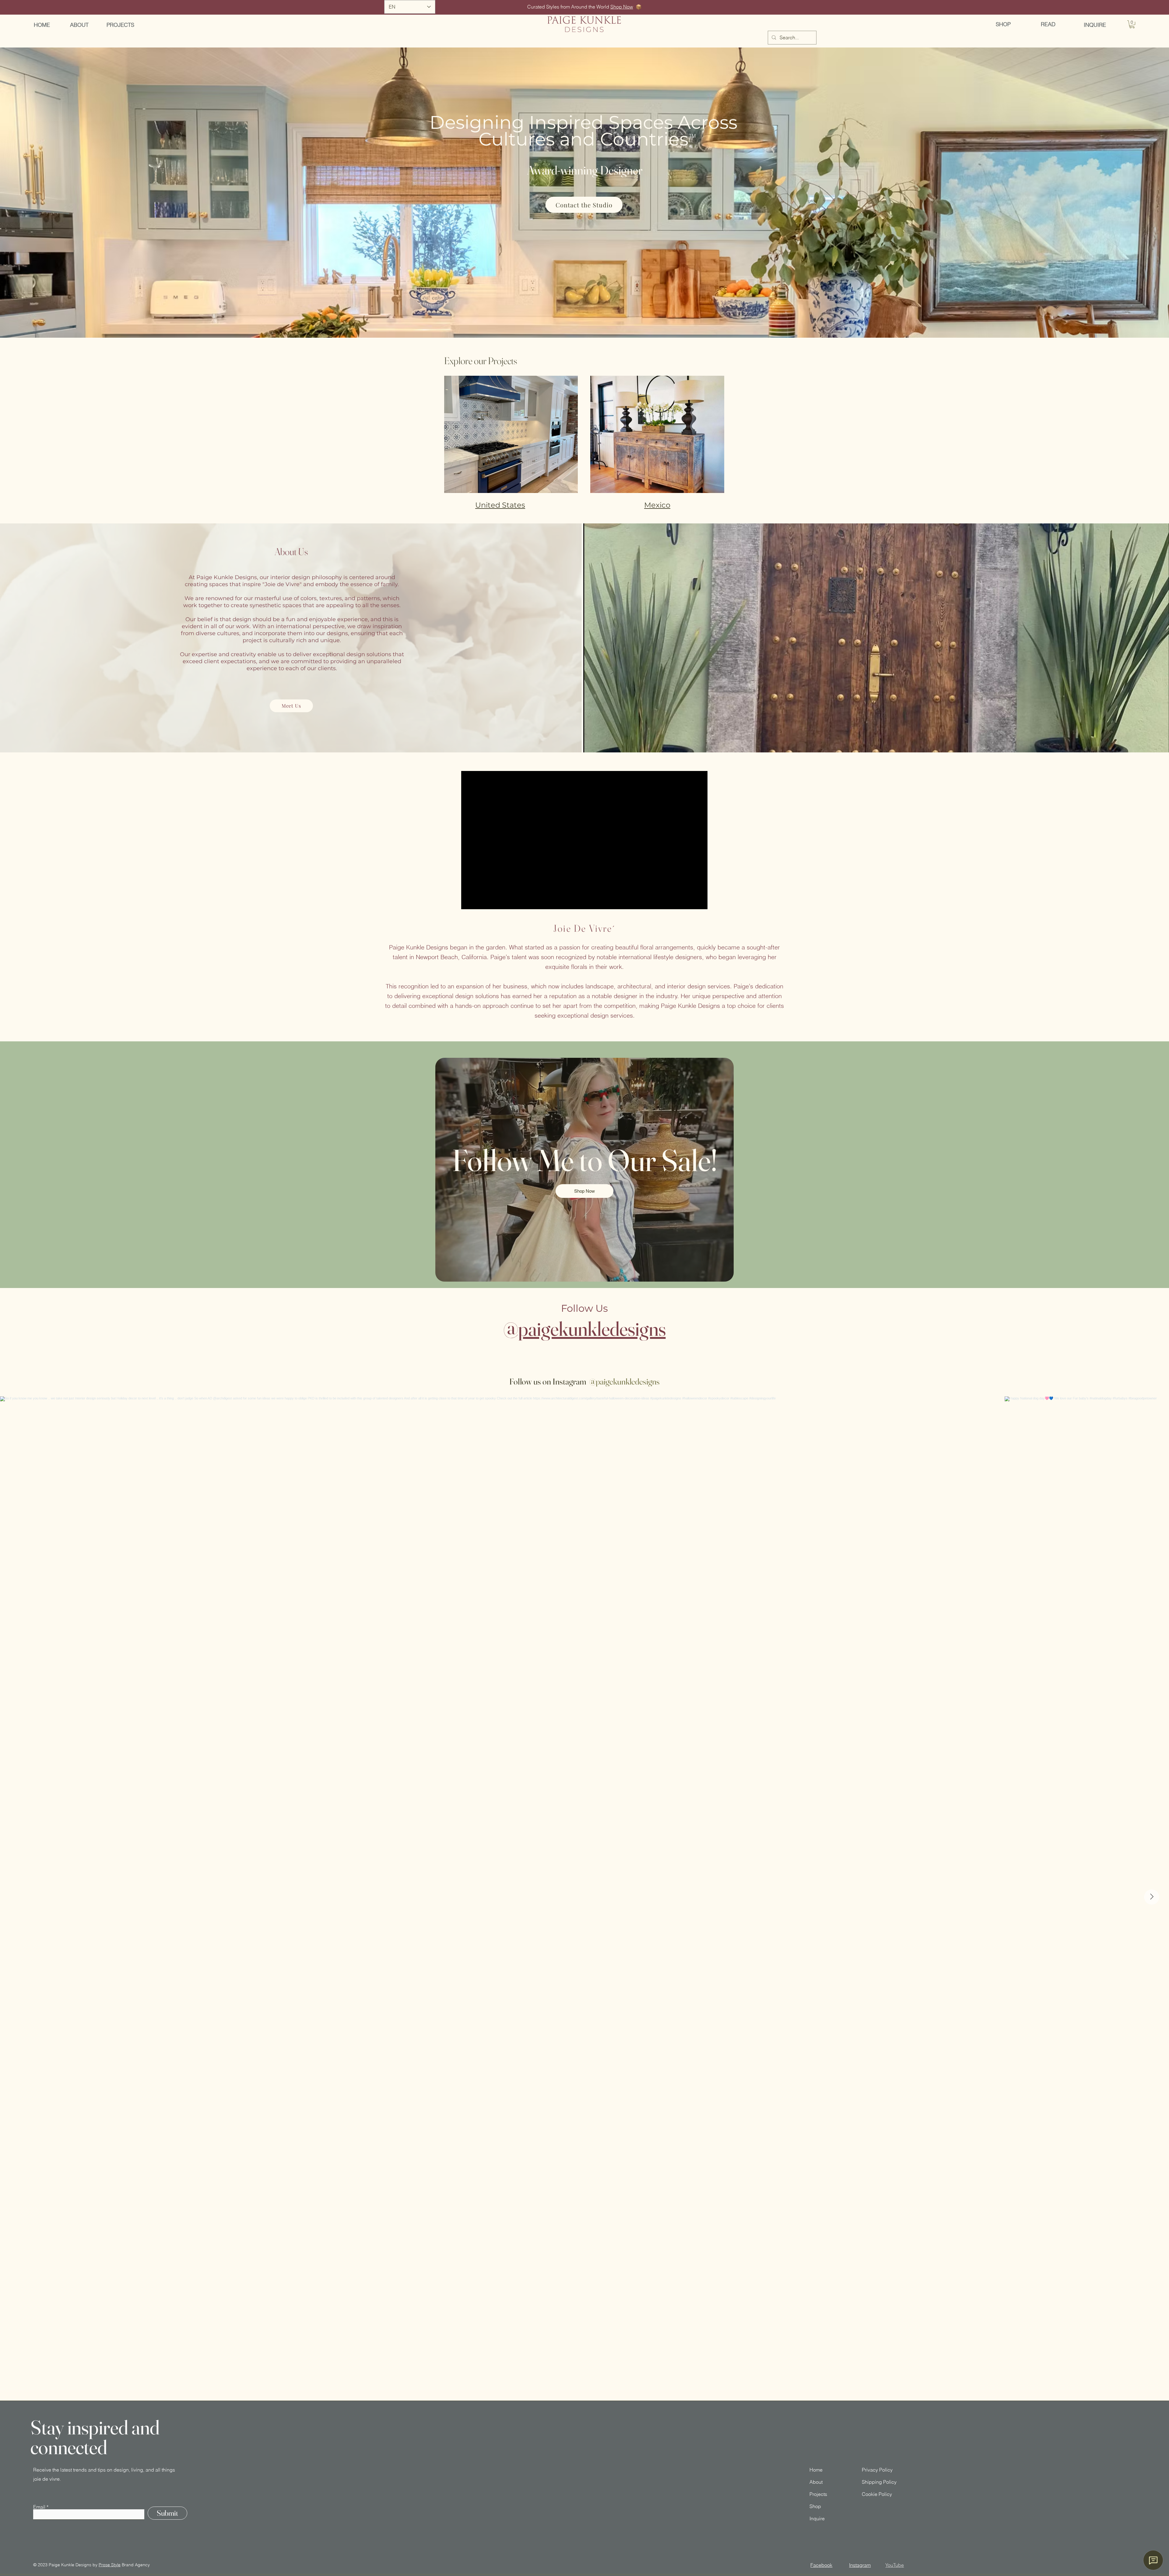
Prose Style (110, 2565)
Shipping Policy (879, 2482)
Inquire (817, 2518)
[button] (1132, 24)
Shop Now (622, 7)
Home (816, 2470)
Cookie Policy (877, 2494)
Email (39, 2507)
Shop (815, 2506)
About (816, 2482)
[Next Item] (1152, 1897)
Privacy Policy (877, 2470)
